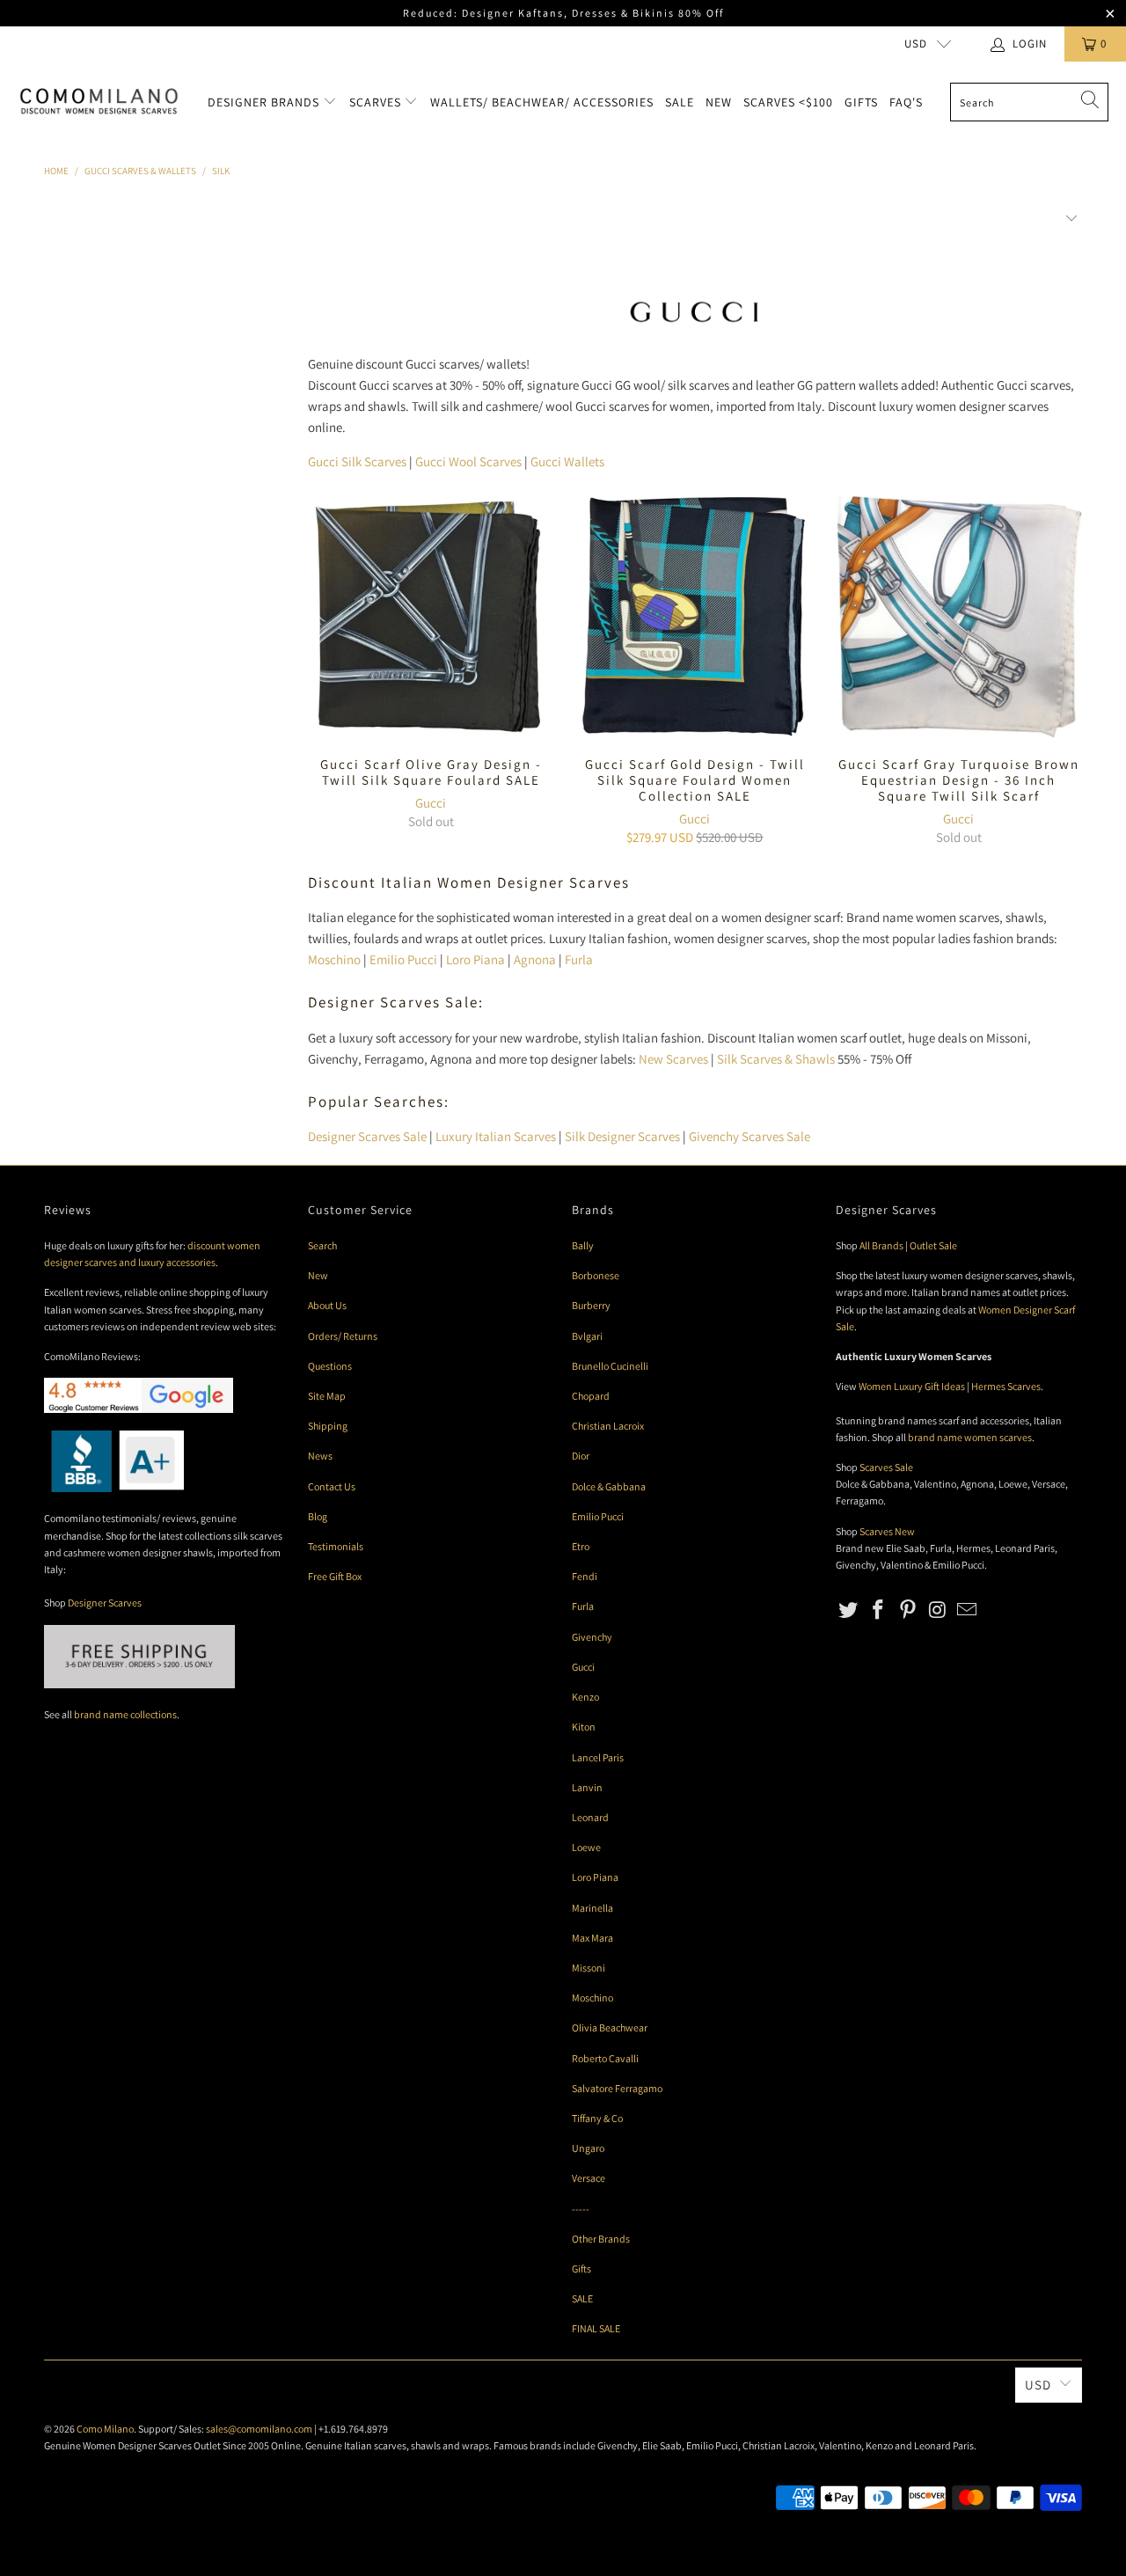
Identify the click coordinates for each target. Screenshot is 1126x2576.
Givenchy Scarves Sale (749, 1136)
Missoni (589, 1968)
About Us (327, 1305)
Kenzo (585, 1697)
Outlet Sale (933, 1245)
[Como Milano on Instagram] (938, 1610)
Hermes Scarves (1006, 1386)
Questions (330, 1366)
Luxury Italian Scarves (496, 1136)
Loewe (586, 1847)
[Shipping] (139, 1684)
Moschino (334, 959)
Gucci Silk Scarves (357, 461)
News (320, 1456)
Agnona (535, 959)
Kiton (584, 1727)
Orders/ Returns (343, 1336)
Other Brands (601, 2239)
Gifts (861, 102)
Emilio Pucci (403, 959)
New (719, 102)
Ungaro (588, 2148)
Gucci (431, 803)
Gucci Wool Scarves (468, 461)
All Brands (881, 1245)
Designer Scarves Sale (367, 1136)
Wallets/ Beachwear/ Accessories (542, 102)
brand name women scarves (970, 1437)
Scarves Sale (886, 1467)
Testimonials (336, 1546)
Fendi (585, 1576)
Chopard (591, 1396)
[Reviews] (114, 1488)
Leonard (590, 1817)
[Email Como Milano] (968, 1610)
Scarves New (887, 1531)
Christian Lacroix (608, 1426)
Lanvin (587, 1787)
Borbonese (596, 1275)
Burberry (591, 1305)
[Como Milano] (99, 102)
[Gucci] (695, 329)
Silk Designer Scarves (622, 1136)
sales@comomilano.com (259, 2429)
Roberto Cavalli (605, 2058)
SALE (582, 2298)
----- (581, 2209)
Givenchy (592, 1637)
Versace (589, 2178)
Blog (318, 1516)
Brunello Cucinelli (610, 1366)
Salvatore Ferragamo (617, 2088)
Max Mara (592, 1938)
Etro (581, 1546)
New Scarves (673, 1059)
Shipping (328, 1426)
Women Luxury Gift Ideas (912, 1386)
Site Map (327, 1396)
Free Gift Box (335, 1576)
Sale (680, 102)
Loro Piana (475, 959)
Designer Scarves (105, 1603)
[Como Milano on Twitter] (849, 1610)
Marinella (592, 1908)
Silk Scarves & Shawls (776, 1059)
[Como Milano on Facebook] (879, 1610)
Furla (579, 959)
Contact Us (332, 1486)
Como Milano (105, 2429)
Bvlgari (587, 1336)
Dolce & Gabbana (609, 1486)
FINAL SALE (596, 2328)
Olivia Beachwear (610, 2027)
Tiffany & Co (597, 2118)
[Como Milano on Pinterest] (908, 1610)
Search (322, 1245)
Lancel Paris (598, 1757)
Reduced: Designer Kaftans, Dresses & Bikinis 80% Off (563, 13)
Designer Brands (265, 102)
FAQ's (906, 102)
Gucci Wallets (567, 461)
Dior (581, 1456)
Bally (583, 1245)
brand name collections (125, 1714)
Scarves (377, 102)
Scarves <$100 (788, 102)
